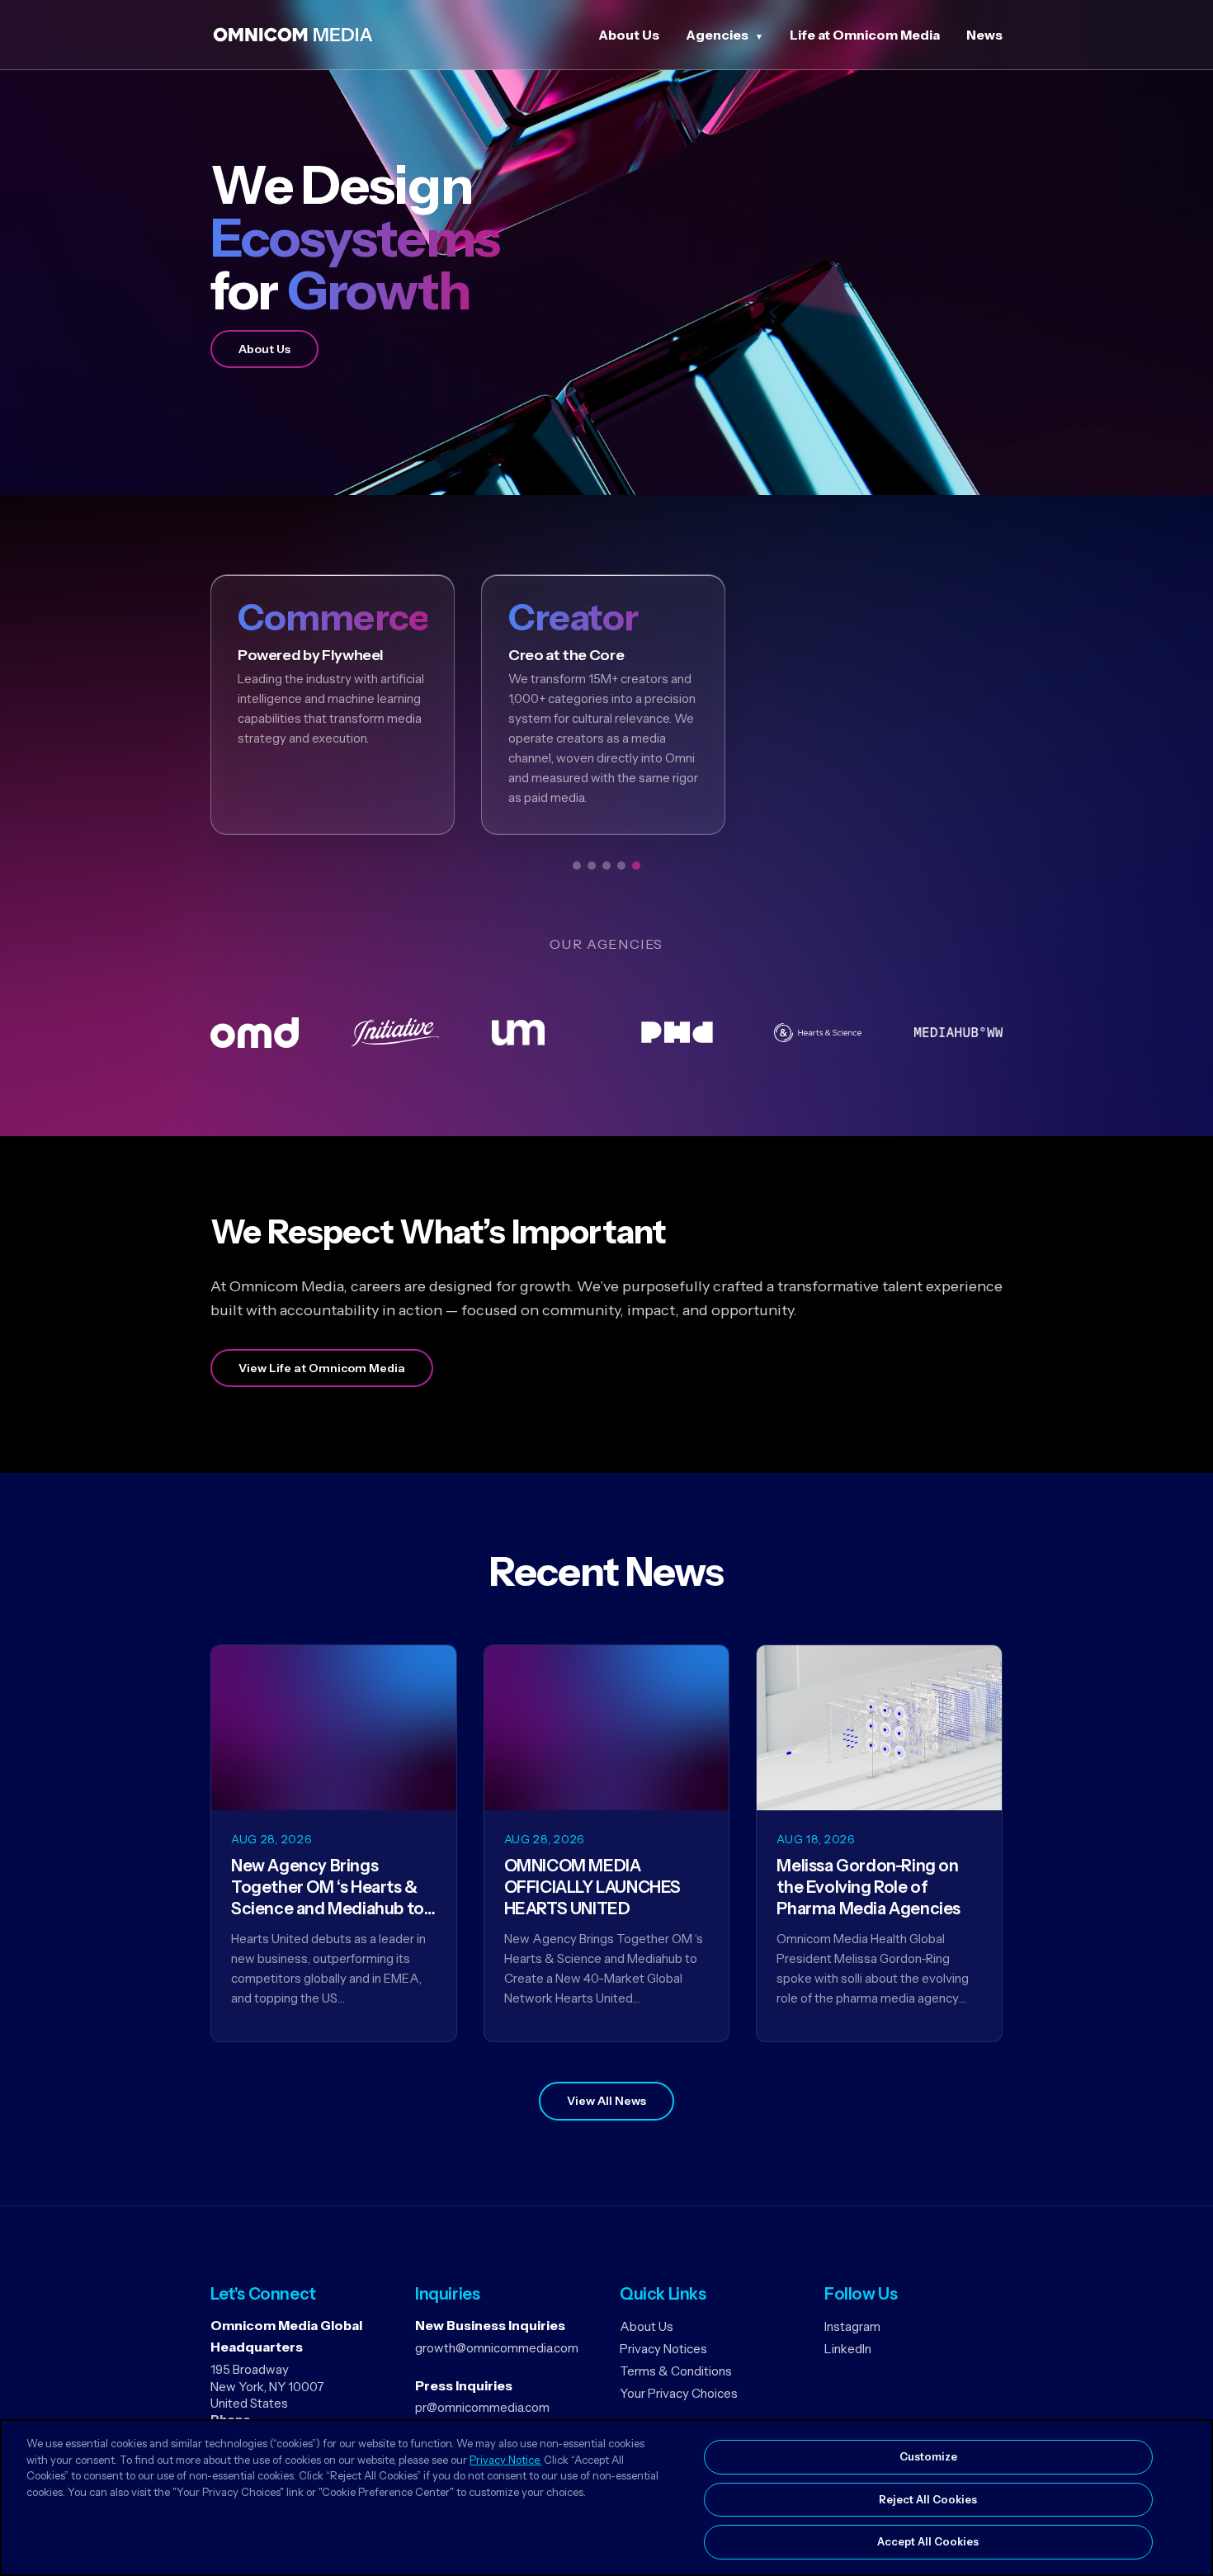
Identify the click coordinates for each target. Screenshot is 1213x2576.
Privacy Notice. (505, 2460)
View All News (606, 2101)
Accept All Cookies (928, 2541)
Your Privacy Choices (679, 2393)
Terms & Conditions (676, 2371)
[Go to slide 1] (577, 866)
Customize (928, 2456)
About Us (629, 35)
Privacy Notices (663, 2349)
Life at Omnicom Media (865, 35)
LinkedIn (848, 2349)
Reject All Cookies (928, 2499)
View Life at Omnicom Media (322, 1368)
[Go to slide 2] (592, 866)
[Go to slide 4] (621, 866)
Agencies (717, 35)
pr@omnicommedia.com (482, 2407)
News (984, 35)
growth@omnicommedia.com (497, 2348)
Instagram (852, 2326)
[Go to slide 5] (636, 866)
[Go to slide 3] (606, 866)
